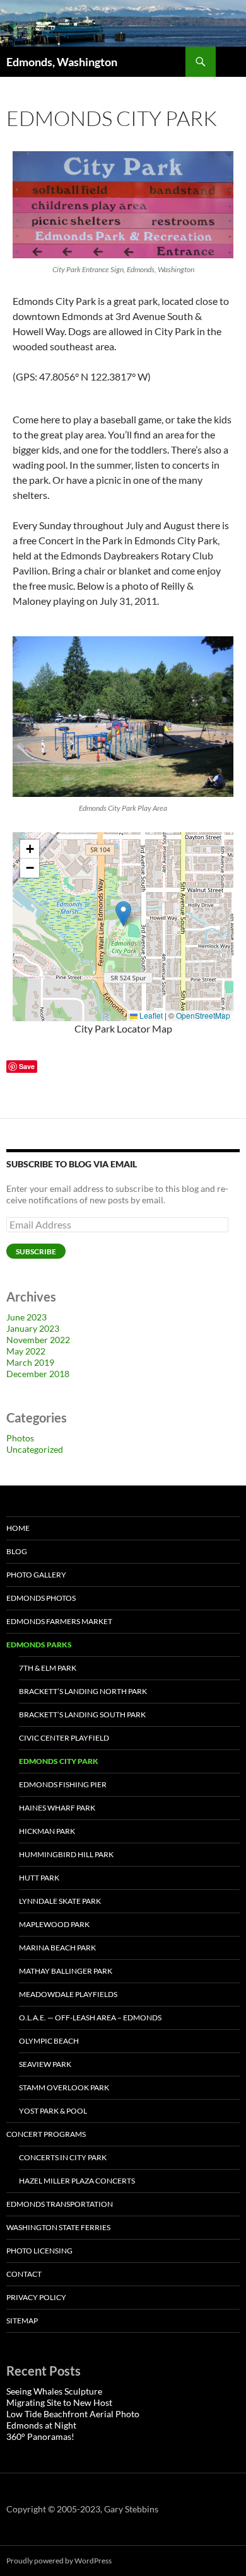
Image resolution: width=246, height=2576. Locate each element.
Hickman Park (47, 1831)
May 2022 (26, 1351)
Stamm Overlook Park (64, 2087)
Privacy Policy (36, 2297)
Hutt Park (39, 1878)
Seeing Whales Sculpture (54, 2391)
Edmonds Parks (39, 1645)
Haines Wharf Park (57, 1808)
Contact (24, 2274)
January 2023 (33, 1328)
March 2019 (30, 1362)
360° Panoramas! (40, 2436)
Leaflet (150, 1015)
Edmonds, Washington (62, 62)
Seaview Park (45, 2064)
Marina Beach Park (57, 1948)
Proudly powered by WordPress (59, 2561)
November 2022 (38, 1340)
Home (18, 1528)
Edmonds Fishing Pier (63, 1784)
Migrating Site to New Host (59, 2402)
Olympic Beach (49, 2041)
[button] (123, 914)
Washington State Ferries (58, 2227)
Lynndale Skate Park (60, 1901)
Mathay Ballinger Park (66, 1971)
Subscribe (36, 1251)
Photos (20, 1438)
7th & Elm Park (48, 1668)
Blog (17, 1551)
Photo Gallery (36, 1575)
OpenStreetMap (203, 1015)
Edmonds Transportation (60, 2204)
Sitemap (22, 2321)
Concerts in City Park (63, 2157)
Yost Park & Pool (53, 2111)
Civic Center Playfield (64, 1738)
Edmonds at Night (41, 2425)
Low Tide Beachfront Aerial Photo (73, 2414)
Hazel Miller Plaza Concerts (77, 2181)
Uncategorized (35, 1449)
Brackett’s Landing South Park (82, 1714)
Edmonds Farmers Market (59, 1621)
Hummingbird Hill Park (66, 1854)
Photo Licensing (39, 2251)
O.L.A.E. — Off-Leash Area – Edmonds (90, 2018)
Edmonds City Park (59, 1761)
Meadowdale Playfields (68, 1994)
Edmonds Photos (41, 1598)
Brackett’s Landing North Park (83, 1691)
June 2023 (26, 1317)
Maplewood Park (54, 1924)
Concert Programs (46, 2134)
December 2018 (38, 1374)
